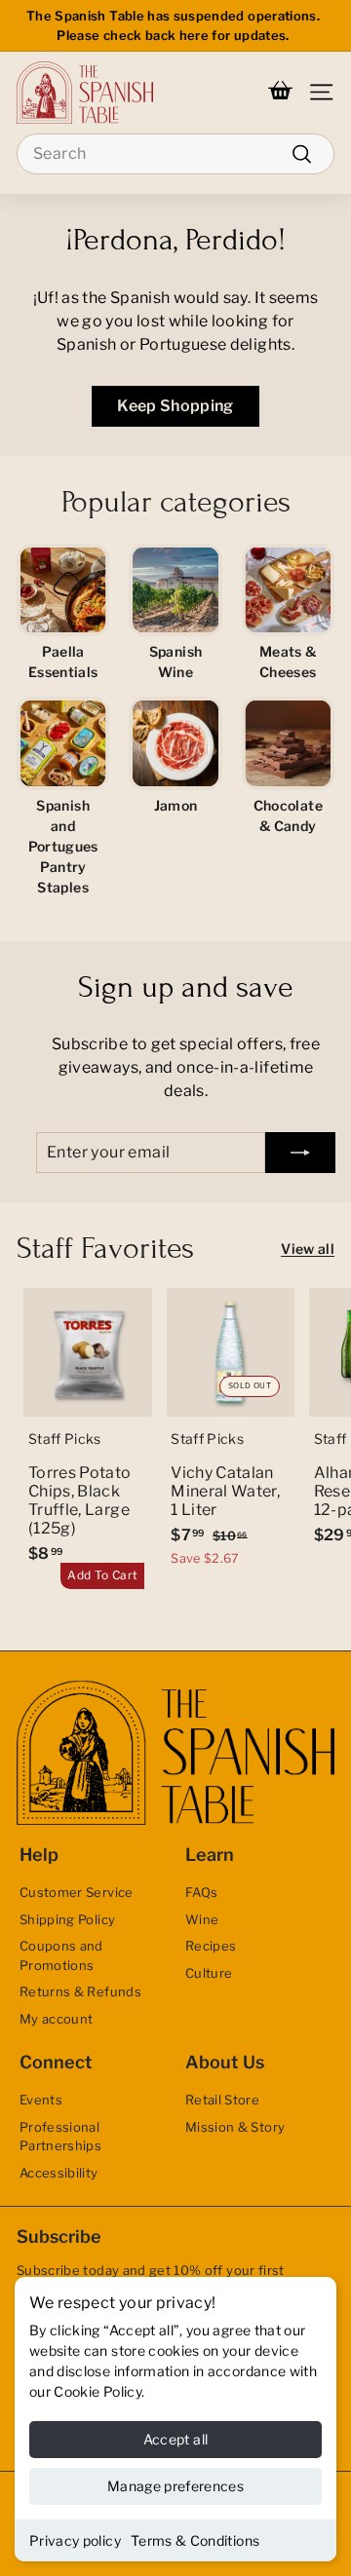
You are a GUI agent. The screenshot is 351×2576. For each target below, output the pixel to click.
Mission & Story (235, 2127)
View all (308, 1249)
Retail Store (222, 2100)
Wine (202, 1919)
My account (57, 2019)
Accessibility (59, 2173)
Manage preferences (175, 2486)
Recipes (211, 1946)
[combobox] (175, 154)
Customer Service (77, 1892)
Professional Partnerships (60, 2137)
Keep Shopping (175, 406)
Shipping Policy (67, 1919)
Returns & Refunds (80, 1991)
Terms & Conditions (195, 2540)
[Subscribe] (300, 1153)
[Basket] (280, 93)
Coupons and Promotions (61, 1955)
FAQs (201, 1892)
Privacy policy (75, 2540)
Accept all (176, 2439)
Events (41, 2100)
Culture (209, 1973)
